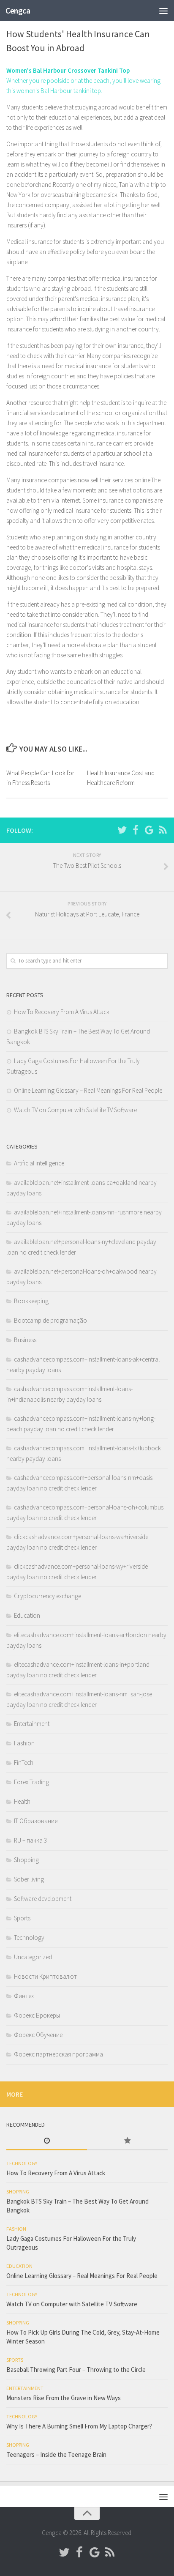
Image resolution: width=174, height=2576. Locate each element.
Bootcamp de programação (50, 1320)
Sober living (29, 1879)
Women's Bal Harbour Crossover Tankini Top (68, 70)
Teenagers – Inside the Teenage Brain (56, 2454)
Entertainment (32, 1724)
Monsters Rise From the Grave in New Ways (64, 2398)
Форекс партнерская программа (58, 2054)
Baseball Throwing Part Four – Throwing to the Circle (76, 2370)
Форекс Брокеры (37, 2015)
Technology (29, 1937)
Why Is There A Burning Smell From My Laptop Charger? (79, 2426)
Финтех (24, 1996)
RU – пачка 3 (30, 1840)
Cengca (18, 11)
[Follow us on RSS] (163, 830)
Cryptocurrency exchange (48, 1596)
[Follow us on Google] (149, 830)
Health (22, 1801)
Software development (43, 1899)
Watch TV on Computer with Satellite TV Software (75, 1110)
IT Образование (36, 1821)
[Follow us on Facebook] (136, 830)
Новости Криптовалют (45, 1976)
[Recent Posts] (47, 2141)
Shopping (26, 1860)
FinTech (24, 1762)
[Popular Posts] (127, 2141)
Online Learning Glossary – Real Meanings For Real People (88, 1090)
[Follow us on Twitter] (122, 830)
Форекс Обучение (38, 2035)
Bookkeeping (31, 1301)
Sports (22, 1918)
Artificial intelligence (39, 1163)
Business (25, 1340)
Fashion (24, 1743)
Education (27, 1615)
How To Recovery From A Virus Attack (62, 1012)
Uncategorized (33, 1957)
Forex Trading (31, 1782)
